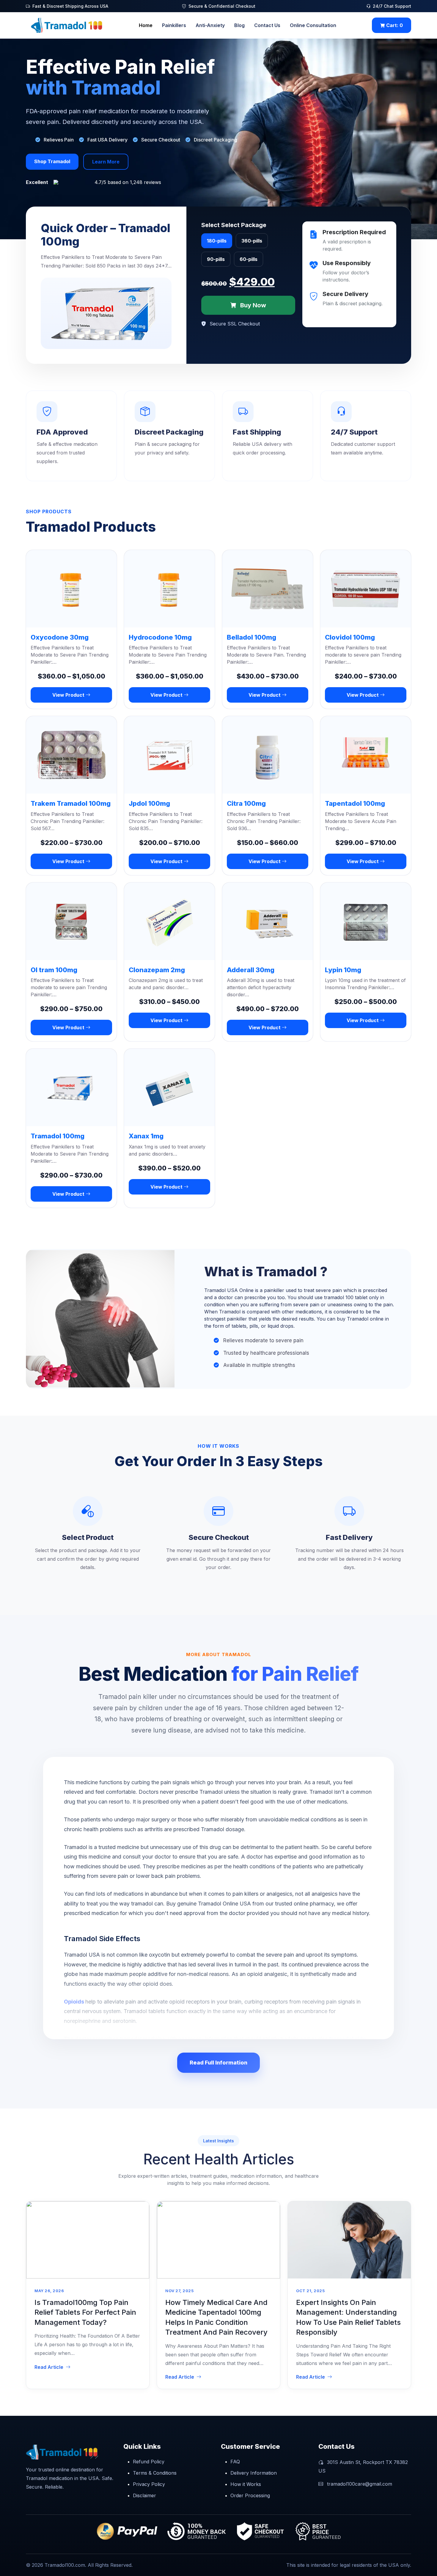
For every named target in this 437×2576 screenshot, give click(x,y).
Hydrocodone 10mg (160, 637)
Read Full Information (218, 2063)
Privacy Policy (149, 2484)
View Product (69, 695)
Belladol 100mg (251, 637)
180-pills (217, 241)
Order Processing (250, 2495)
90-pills (216, 259)
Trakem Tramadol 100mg (71, 803)
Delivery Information (254, 2473)
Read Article (49, 2367)
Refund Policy (149, 2462)
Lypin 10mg (343, 970)
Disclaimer (144, 2495)
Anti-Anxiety (210, 25)
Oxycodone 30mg (60, 637)
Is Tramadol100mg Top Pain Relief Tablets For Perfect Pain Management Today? (85, 2312)
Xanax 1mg (146, 1136)
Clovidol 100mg (350, 637)
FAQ (235, 2462)
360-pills (252, 241)
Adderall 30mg (251, 970)
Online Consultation (313, 25)
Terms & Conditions (155, 2473)
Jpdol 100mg (149, 803)
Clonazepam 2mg (157, 970)
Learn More (106, 162)
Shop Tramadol (52, 161)
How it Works (246, 2484)
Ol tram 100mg (54, 970)
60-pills (249, 259)
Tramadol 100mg (58, 1136)
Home (146, 25)
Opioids (75, 2002)
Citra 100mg (246, 803)
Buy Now (252, 305)
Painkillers (174, 25)
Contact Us (267, 25)
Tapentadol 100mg (355, 803)
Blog (239, 25)
